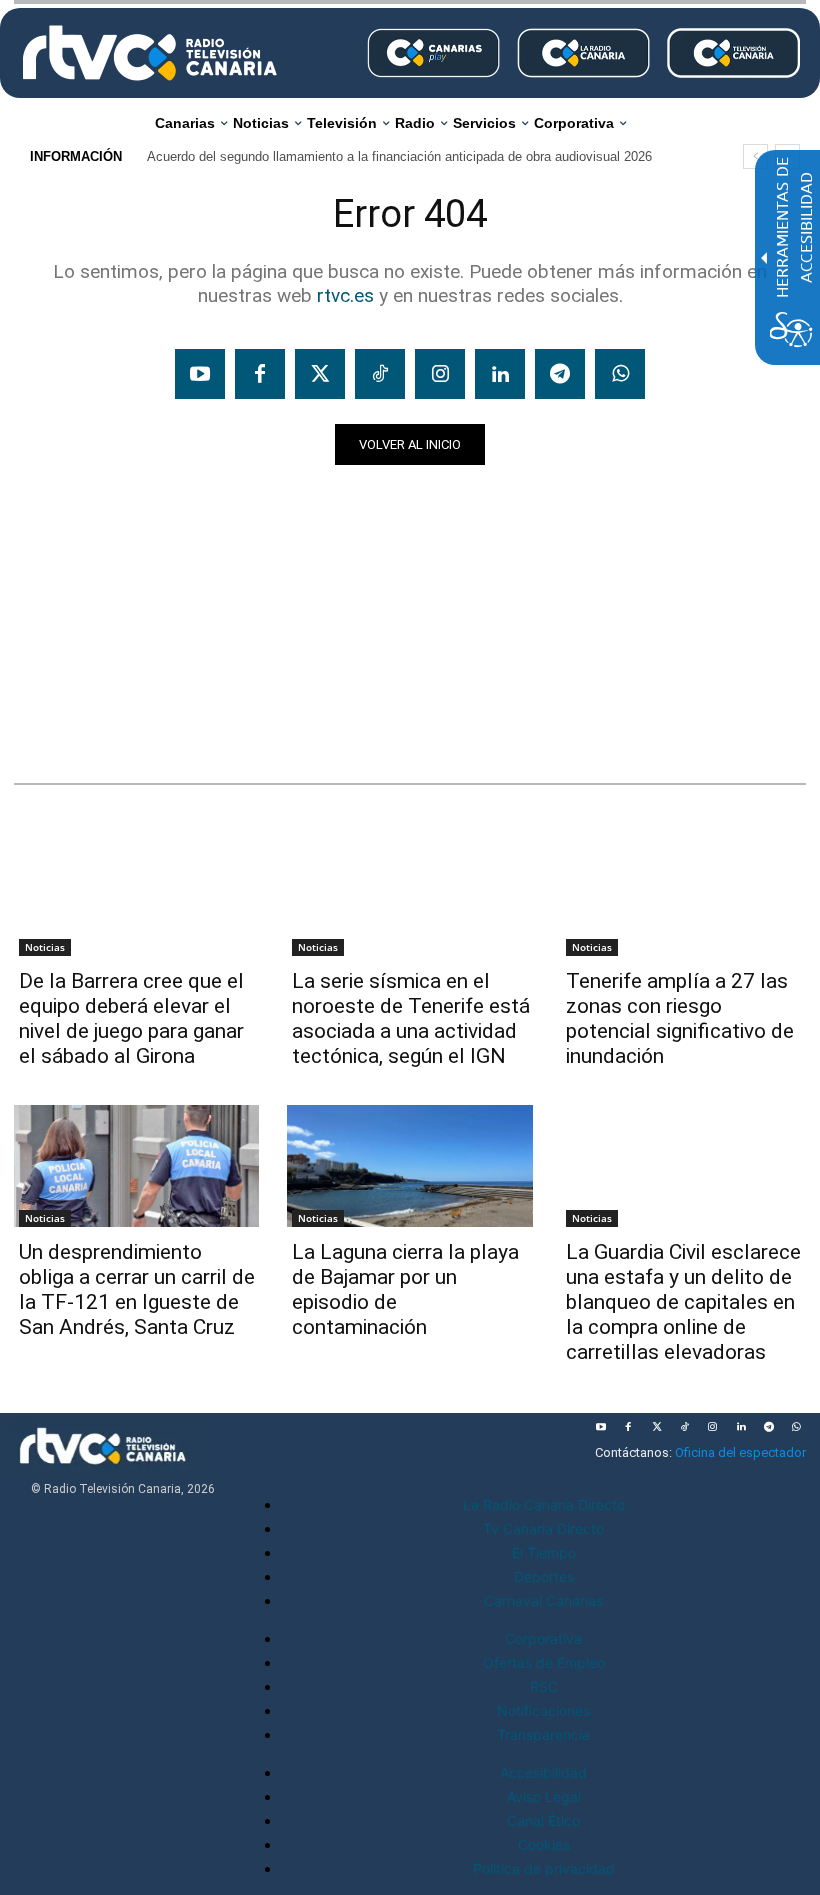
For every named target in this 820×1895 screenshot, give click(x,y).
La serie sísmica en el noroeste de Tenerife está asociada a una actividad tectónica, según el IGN (411, 1018)
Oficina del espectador (740, 1452)
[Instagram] (440, 374)
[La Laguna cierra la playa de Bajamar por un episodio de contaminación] (409, 1166)
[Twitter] (320, 374)
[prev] (755, 156)
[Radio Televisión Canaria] (150, 53)
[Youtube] (200, 374)
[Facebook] (260, 374)
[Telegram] (560, 374)
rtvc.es (345, 295)
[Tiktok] (380, 374)
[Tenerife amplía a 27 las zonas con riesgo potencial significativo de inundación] (683, 894)
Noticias (52, 720)
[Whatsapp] (620, 374)
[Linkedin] (500, 374)
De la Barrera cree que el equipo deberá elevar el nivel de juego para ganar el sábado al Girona (131, 1018)
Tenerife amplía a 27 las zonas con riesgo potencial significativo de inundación (680, 1018)
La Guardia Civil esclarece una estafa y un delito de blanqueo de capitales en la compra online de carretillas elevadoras (683, 1302)
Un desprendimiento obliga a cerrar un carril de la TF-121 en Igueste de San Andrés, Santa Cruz (137, 1289)
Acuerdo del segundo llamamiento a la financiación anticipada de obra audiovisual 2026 (399, 156)
